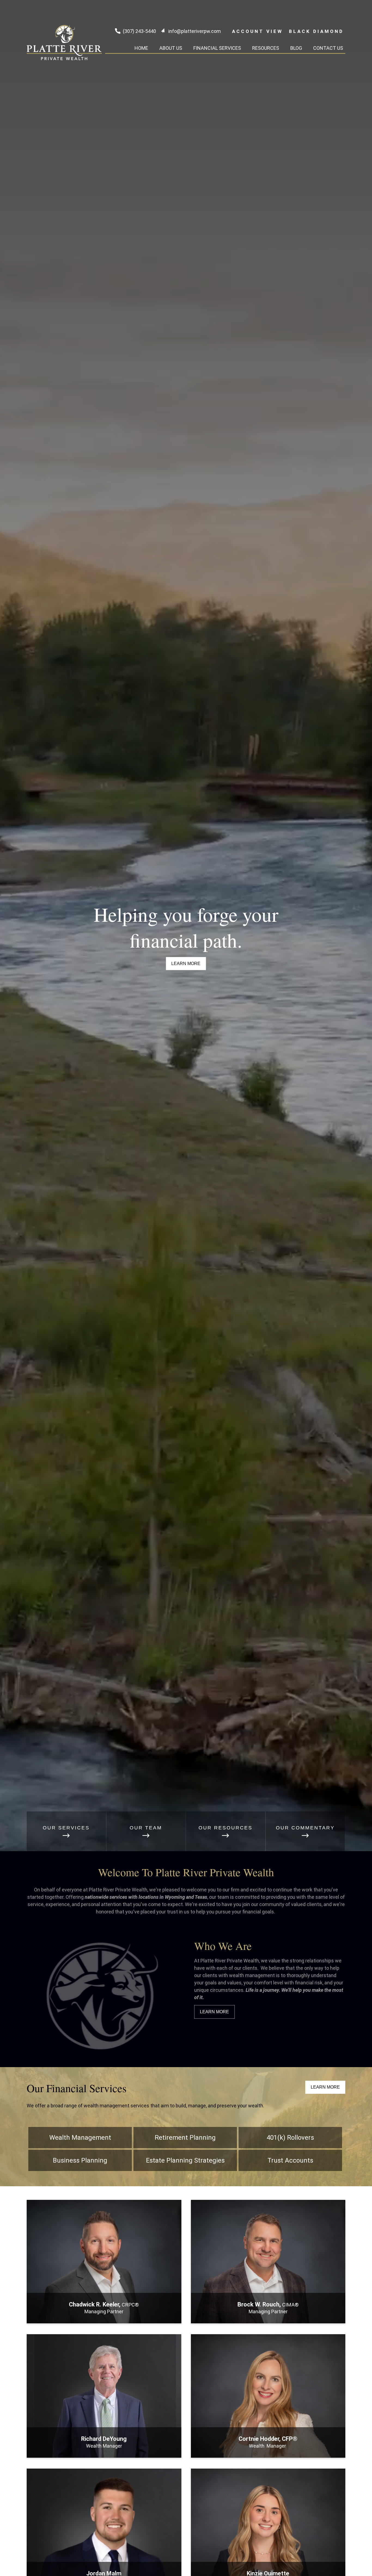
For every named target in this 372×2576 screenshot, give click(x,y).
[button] (141, 48)
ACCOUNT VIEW (257, 31)
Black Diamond (316, 31)
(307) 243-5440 (139, 31)
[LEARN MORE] (104, 2317)
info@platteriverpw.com (195, 31)
